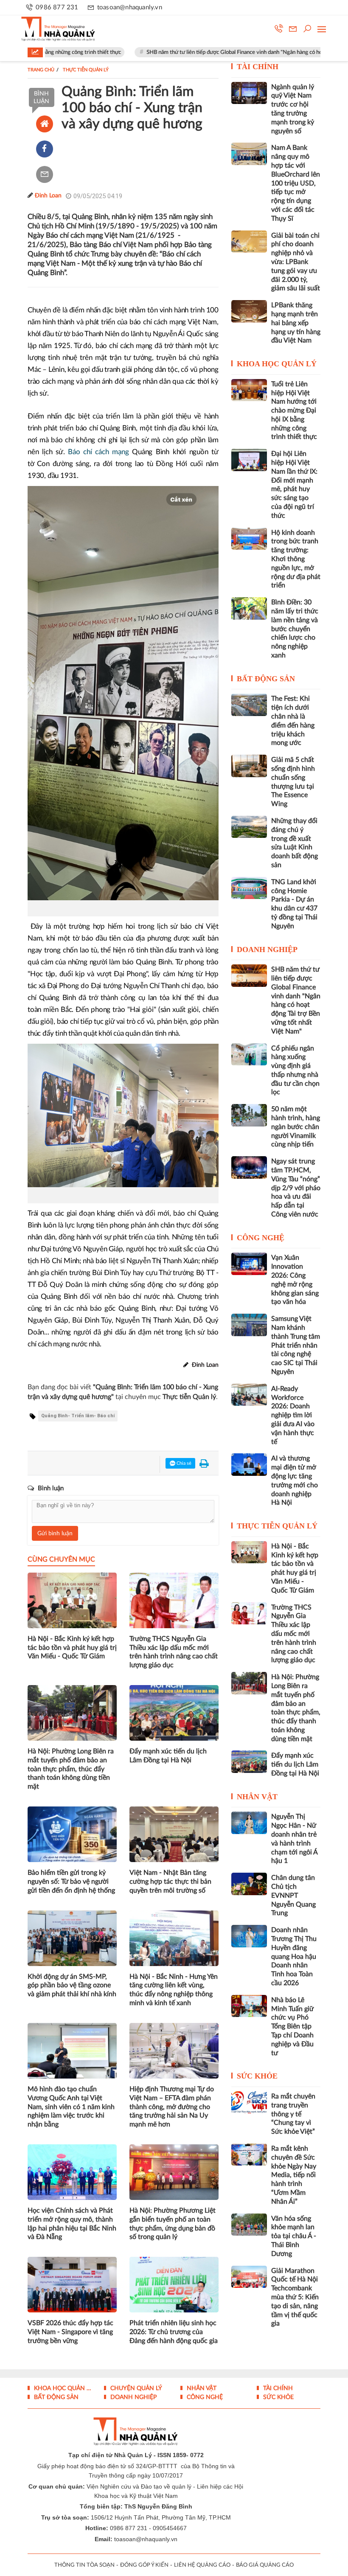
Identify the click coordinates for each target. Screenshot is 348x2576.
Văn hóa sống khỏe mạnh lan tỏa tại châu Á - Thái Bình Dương (294, 2236)
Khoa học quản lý (277, 364)
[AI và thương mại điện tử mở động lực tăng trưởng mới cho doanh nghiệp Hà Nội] (249, 1464)
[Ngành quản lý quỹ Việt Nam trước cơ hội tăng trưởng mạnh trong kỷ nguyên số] (249, 93)
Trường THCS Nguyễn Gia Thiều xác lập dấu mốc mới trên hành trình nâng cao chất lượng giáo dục (174, 1652)
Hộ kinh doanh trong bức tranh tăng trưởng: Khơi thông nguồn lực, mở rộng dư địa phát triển (296, 559)
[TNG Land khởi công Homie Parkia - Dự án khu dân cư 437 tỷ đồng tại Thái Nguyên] (249, 888)
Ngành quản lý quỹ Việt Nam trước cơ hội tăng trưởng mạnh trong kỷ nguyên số (293, 109)
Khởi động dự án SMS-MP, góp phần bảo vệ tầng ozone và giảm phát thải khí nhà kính (72, 1986)
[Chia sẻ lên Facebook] (45, 149)
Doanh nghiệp (267, 949)
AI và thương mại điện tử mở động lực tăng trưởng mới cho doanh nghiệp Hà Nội (295, 1480)
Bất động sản (266, 679)
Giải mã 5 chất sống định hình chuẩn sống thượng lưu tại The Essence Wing (293, 782)
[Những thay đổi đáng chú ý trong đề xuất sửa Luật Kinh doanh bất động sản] (249, 827)
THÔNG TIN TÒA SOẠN (84, 2565)
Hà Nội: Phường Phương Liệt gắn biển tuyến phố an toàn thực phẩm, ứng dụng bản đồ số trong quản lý (173, 2224)
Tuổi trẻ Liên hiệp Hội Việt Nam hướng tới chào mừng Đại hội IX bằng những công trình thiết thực (294, 411)
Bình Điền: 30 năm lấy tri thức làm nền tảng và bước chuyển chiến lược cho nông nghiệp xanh (295, 629)
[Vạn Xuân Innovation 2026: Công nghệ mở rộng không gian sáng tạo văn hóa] (249, 1264)
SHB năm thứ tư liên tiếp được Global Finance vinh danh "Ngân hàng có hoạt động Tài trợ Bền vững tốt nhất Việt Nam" (296, 1000)
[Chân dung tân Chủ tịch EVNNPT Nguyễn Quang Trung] (249, 1884)
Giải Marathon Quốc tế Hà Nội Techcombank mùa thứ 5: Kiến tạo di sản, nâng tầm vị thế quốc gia (295, 2297)
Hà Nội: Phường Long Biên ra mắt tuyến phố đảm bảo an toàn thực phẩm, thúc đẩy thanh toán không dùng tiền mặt (71, 1769)
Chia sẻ (183, 1463)
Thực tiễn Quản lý (277, 1526)
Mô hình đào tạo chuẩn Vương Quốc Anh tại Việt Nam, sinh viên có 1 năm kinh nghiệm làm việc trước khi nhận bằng (71, 2107)
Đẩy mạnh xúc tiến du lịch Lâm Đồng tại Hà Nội (168, 1756)
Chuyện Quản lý (135, 2388)
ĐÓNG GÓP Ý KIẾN (144, 2565)
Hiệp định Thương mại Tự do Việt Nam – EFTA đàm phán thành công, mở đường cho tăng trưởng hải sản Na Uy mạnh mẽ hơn (172, 2107)
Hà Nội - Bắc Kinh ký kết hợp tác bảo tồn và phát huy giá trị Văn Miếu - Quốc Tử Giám (72, 1648)
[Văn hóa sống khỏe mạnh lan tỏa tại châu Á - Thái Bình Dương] (249, 2225)
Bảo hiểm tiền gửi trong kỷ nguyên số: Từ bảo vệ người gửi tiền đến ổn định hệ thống (71, 1882)
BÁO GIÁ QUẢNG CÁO (265, 2565)
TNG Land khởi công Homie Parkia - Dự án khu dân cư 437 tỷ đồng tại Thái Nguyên (294, 904)
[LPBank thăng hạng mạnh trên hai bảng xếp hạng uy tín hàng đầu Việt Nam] (249, 311)
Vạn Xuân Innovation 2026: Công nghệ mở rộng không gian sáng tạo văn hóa (295, 1280)
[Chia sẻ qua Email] (45, 174)
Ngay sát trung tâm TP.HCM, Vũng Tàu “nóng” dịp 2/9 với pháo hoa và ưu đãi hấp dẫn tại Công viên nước (296, 1188)
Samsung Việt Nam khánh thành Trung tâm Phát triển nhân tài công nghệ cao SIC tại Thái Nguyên (296, 1345)
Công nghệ (261, 1238)
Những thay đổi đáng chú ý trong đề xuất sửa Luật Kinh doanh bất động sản (295, 843)
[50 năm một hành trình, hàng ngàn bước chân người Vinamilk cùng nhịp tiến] (249, 1115)
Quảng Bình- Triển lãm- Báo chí (78, 1416)
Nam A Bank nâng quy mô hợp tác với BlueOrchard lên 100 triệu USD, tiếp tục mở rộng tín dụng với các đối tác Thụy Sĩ (296, 183)
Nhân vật (257, 1797)
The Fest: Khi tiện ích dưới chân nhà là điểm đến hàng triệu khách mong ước (293, 721)
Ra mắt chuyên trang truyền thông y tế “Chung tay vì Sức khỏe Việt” (293, 2114)
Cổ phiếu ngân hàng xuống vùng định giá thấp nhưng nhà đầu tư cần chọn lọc (295, 1070)
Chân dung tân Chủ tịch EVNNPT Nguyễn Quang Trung (293, 1895)
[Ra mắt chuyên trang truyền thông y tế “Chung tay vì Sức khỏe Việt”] (249, 2102)
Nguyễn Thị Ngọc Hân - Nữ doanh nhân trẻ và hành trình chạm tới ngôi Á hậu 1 (294, 1839)
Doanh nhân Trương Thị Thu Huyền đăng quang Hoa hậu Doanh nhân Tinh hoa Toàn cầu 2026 (294, 1957)
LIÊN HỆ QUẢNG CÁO (202, 2565)
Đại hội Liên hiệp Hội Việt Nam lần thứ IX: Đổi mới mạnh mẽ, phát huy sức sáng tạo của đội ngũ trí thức (294, 485)
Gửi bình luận (55, 1534)
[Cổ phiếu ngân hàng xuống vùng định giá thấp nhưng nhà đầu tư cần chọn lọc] (249, 1054)
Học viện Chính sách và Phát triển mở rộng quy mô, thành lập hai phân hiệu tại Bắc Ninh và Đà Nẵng (72, 2224)
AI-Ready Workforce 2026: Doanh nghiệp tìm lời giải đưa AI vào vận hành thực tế (293, 1415)
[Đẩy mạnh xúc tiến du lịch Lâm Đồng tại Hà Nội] (249, 1761)
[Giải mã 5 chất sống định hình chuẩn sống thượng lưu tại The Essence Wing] (249, 766)
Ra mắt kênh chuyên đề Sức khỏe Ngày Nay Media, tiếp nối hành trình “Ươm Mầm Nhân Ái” (294, 2175)
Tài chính (258, 67)
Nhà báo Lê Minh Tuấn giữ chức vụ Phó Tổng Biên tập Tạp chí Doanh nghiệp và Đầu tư (292, 2027)
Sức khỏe (257, 2076)
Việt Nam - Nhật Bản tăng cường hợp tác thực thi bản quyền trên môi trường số (170, 1882)
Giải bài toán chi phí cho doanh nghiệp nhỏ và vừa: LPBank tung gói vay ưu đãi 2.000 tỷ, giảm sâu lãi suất (296, 262)
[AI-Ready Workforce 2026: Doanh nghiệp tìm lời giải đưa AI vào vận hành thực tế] (249, 1395)
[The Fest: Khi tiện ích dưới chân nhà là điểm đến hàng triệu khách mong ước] (249, 705)
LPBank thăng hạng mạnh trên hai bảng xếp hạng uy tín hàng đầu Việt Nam (296, 323)
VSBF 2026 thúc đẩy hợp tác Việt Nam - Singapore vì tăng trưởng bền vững (70, 2332)
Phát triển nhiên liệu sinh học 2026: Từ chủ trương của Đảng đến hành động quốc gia (174, 2332)
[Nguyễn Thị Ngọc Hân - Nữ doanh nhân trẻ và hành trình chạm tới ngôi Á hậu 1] (249, 1823)
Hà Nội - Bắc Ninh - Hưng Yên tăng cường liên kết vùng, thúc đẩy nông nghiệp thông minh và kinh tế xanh (174, 1990)
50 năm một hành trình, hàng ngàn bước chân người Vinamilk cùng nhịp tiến (296, 1127)
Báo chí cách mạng (98, 452)
